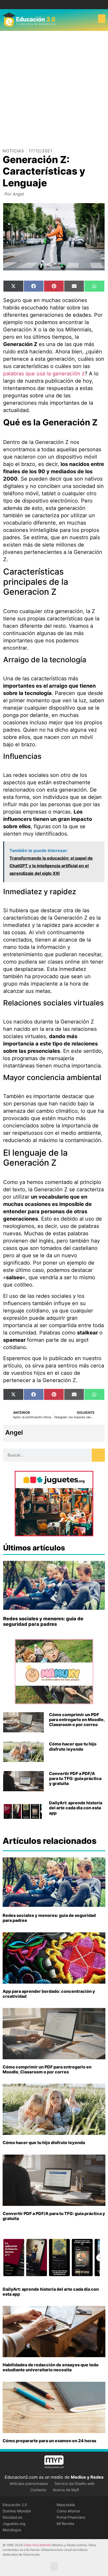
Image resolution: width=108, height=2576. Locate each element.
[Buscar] (98, 1455)
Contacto (38, 2490)
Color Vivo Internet (37, 2545)
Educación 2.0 (15, 2505)
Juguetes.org (14, 2524)
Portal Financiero (71, 2517)
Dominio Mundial (17, 2511)
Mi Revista (65, 2524)
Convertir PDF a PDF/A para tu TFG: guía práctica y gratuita (75, 1778)
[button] (102, 19)
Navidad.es (12, 2517)
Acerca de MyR (66, 2490)
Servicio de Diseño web (75, 2483)
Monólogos (12, 2530)
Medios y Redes (87, 2477)
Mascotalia (66, 2505)
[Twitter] (58, 5)
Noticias (13, 151)
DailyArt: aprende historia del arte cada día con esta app (76, 1808)
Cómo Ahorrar (68, 2511)
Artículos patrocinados (29, 2483)
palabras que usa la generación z (44, 374)
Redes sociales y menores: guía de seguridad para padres (43, 1621)
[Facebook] (50, 5)
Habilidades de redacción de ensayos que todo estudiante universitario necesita (51, 2367)
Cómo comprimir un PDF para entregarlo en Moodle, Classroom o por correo (77, 1720)
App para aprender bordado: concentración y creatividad (49, 1994)
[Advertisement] (54, 87)
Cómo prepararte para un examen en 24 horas (49, 2441)
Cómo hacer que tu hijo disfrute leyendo (73, 1746)
